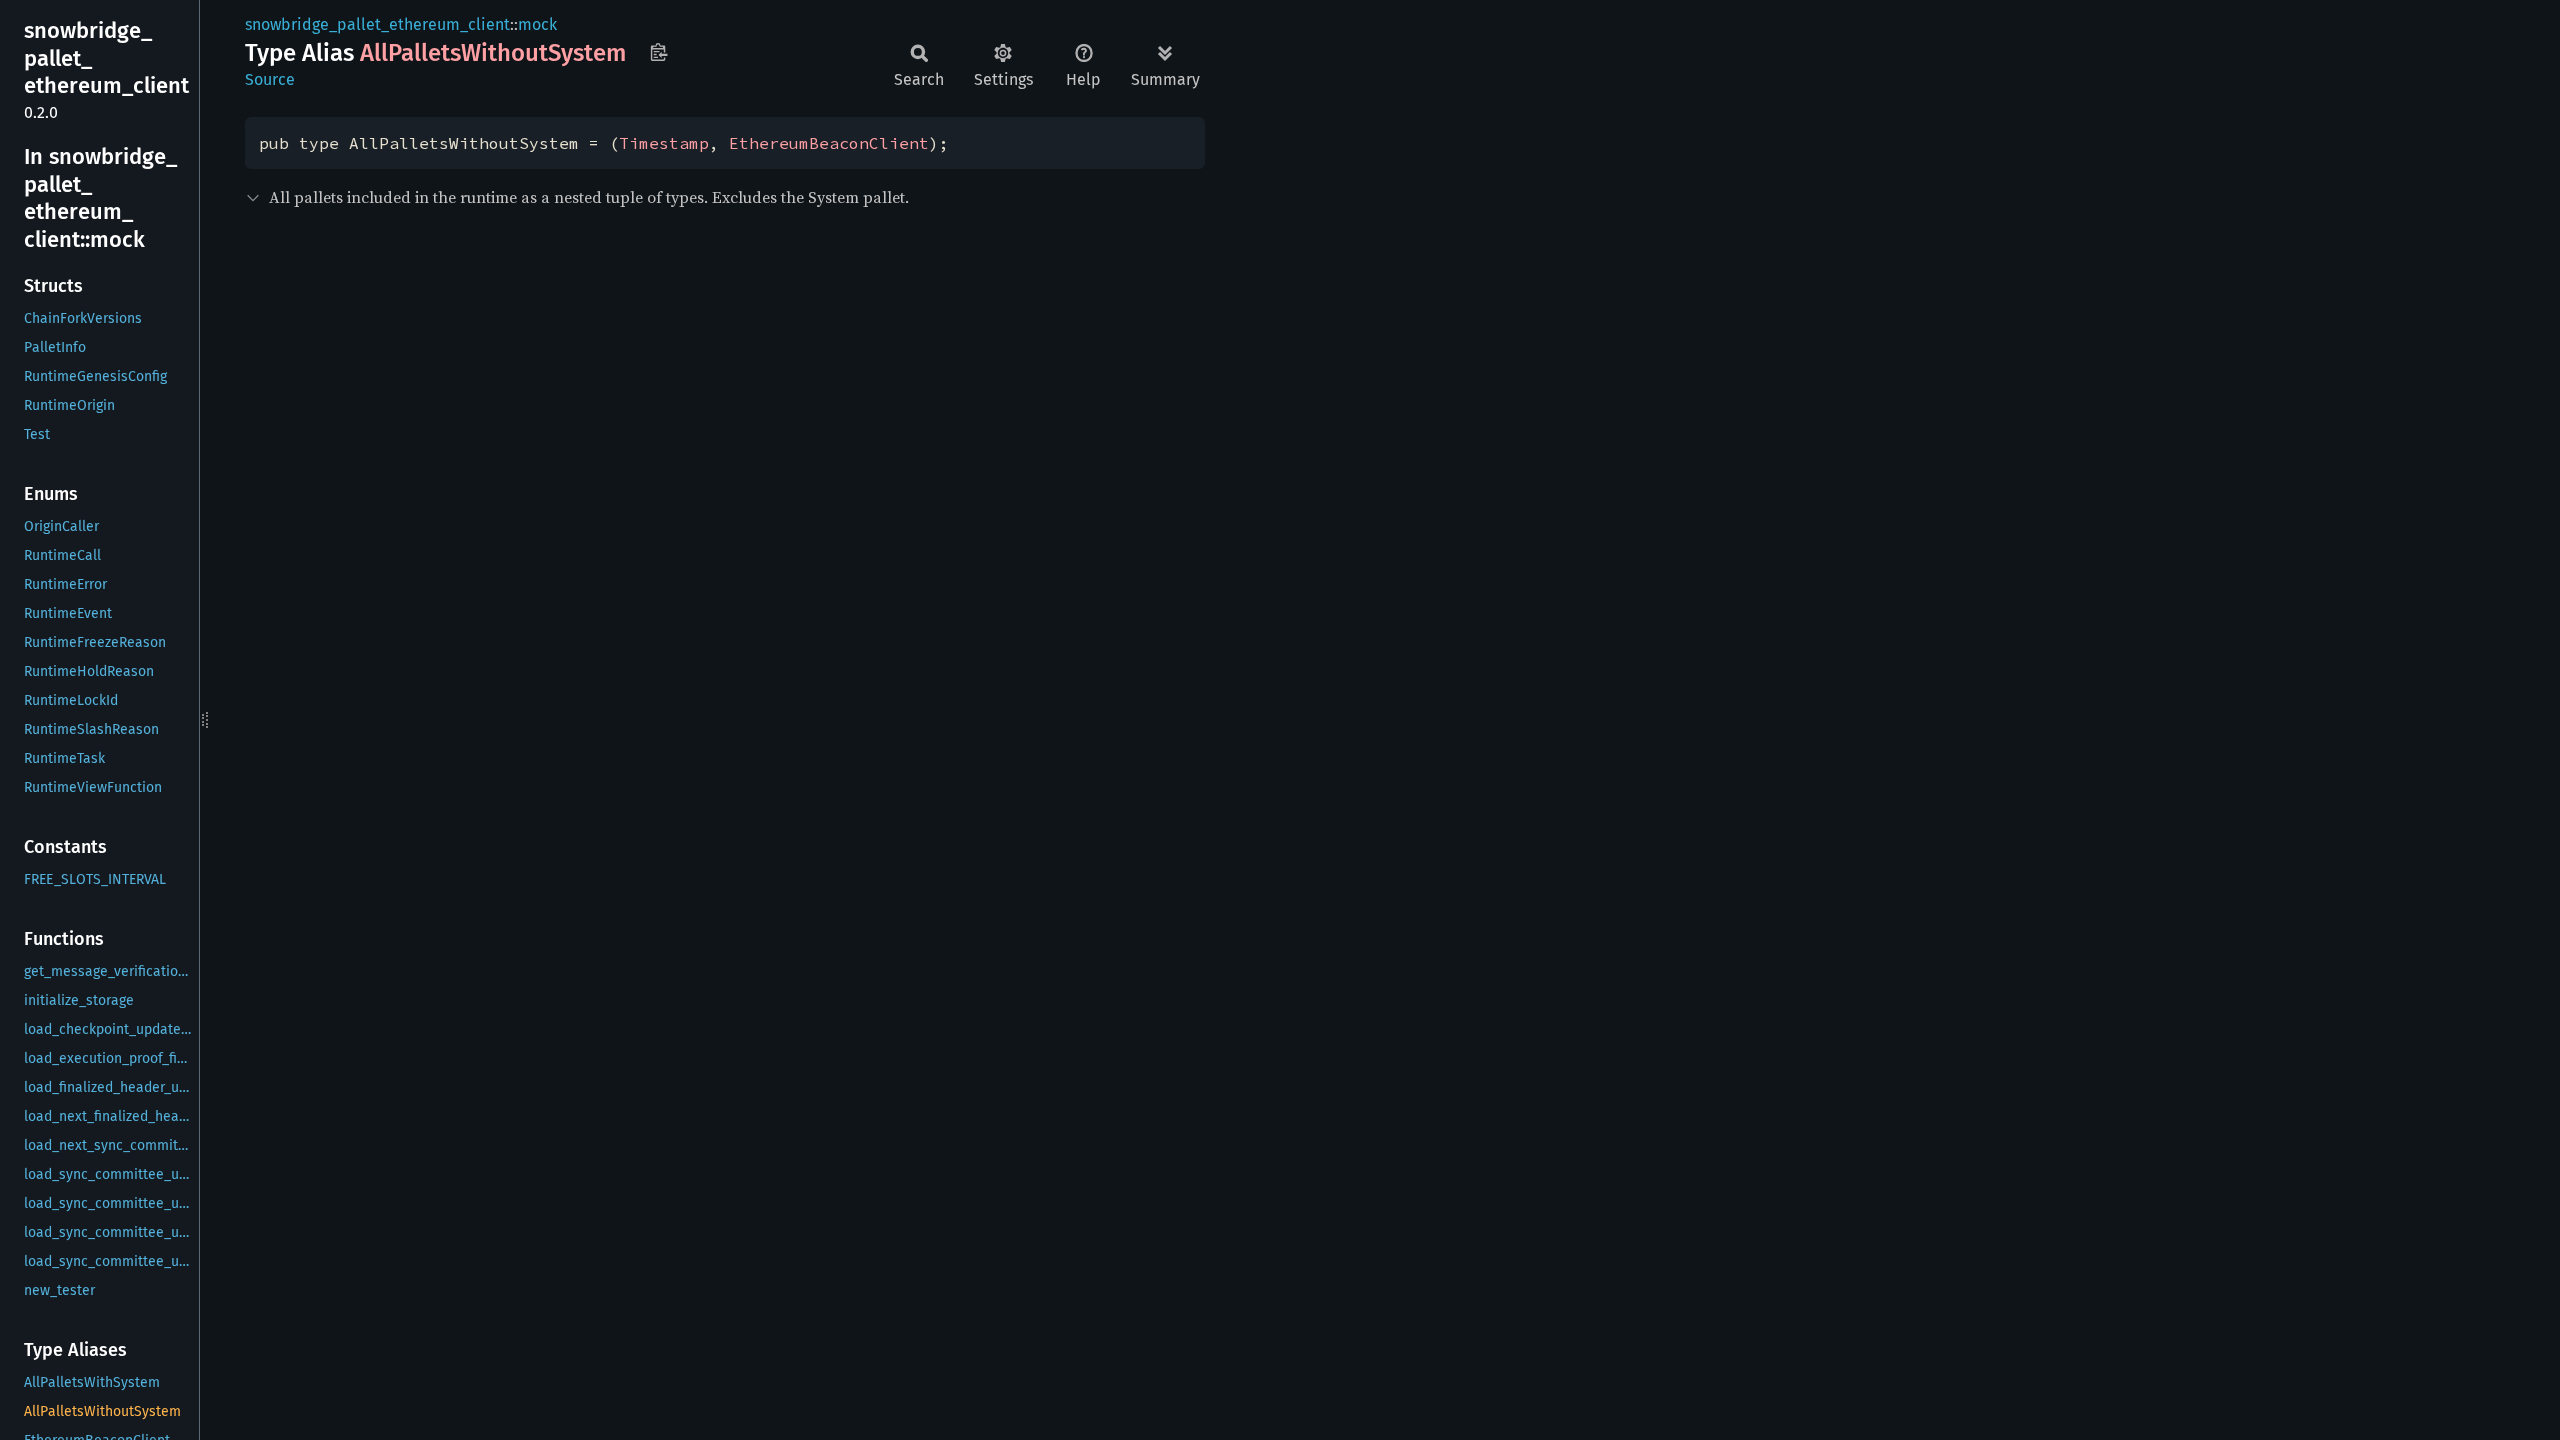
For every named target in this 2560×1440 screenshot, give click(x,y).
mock (537, 24)
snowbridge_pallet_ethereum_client (377, 24)
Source (270, 79)
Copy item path (658, 52)
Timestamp (664, 143)
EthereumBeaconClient (829, 143)
